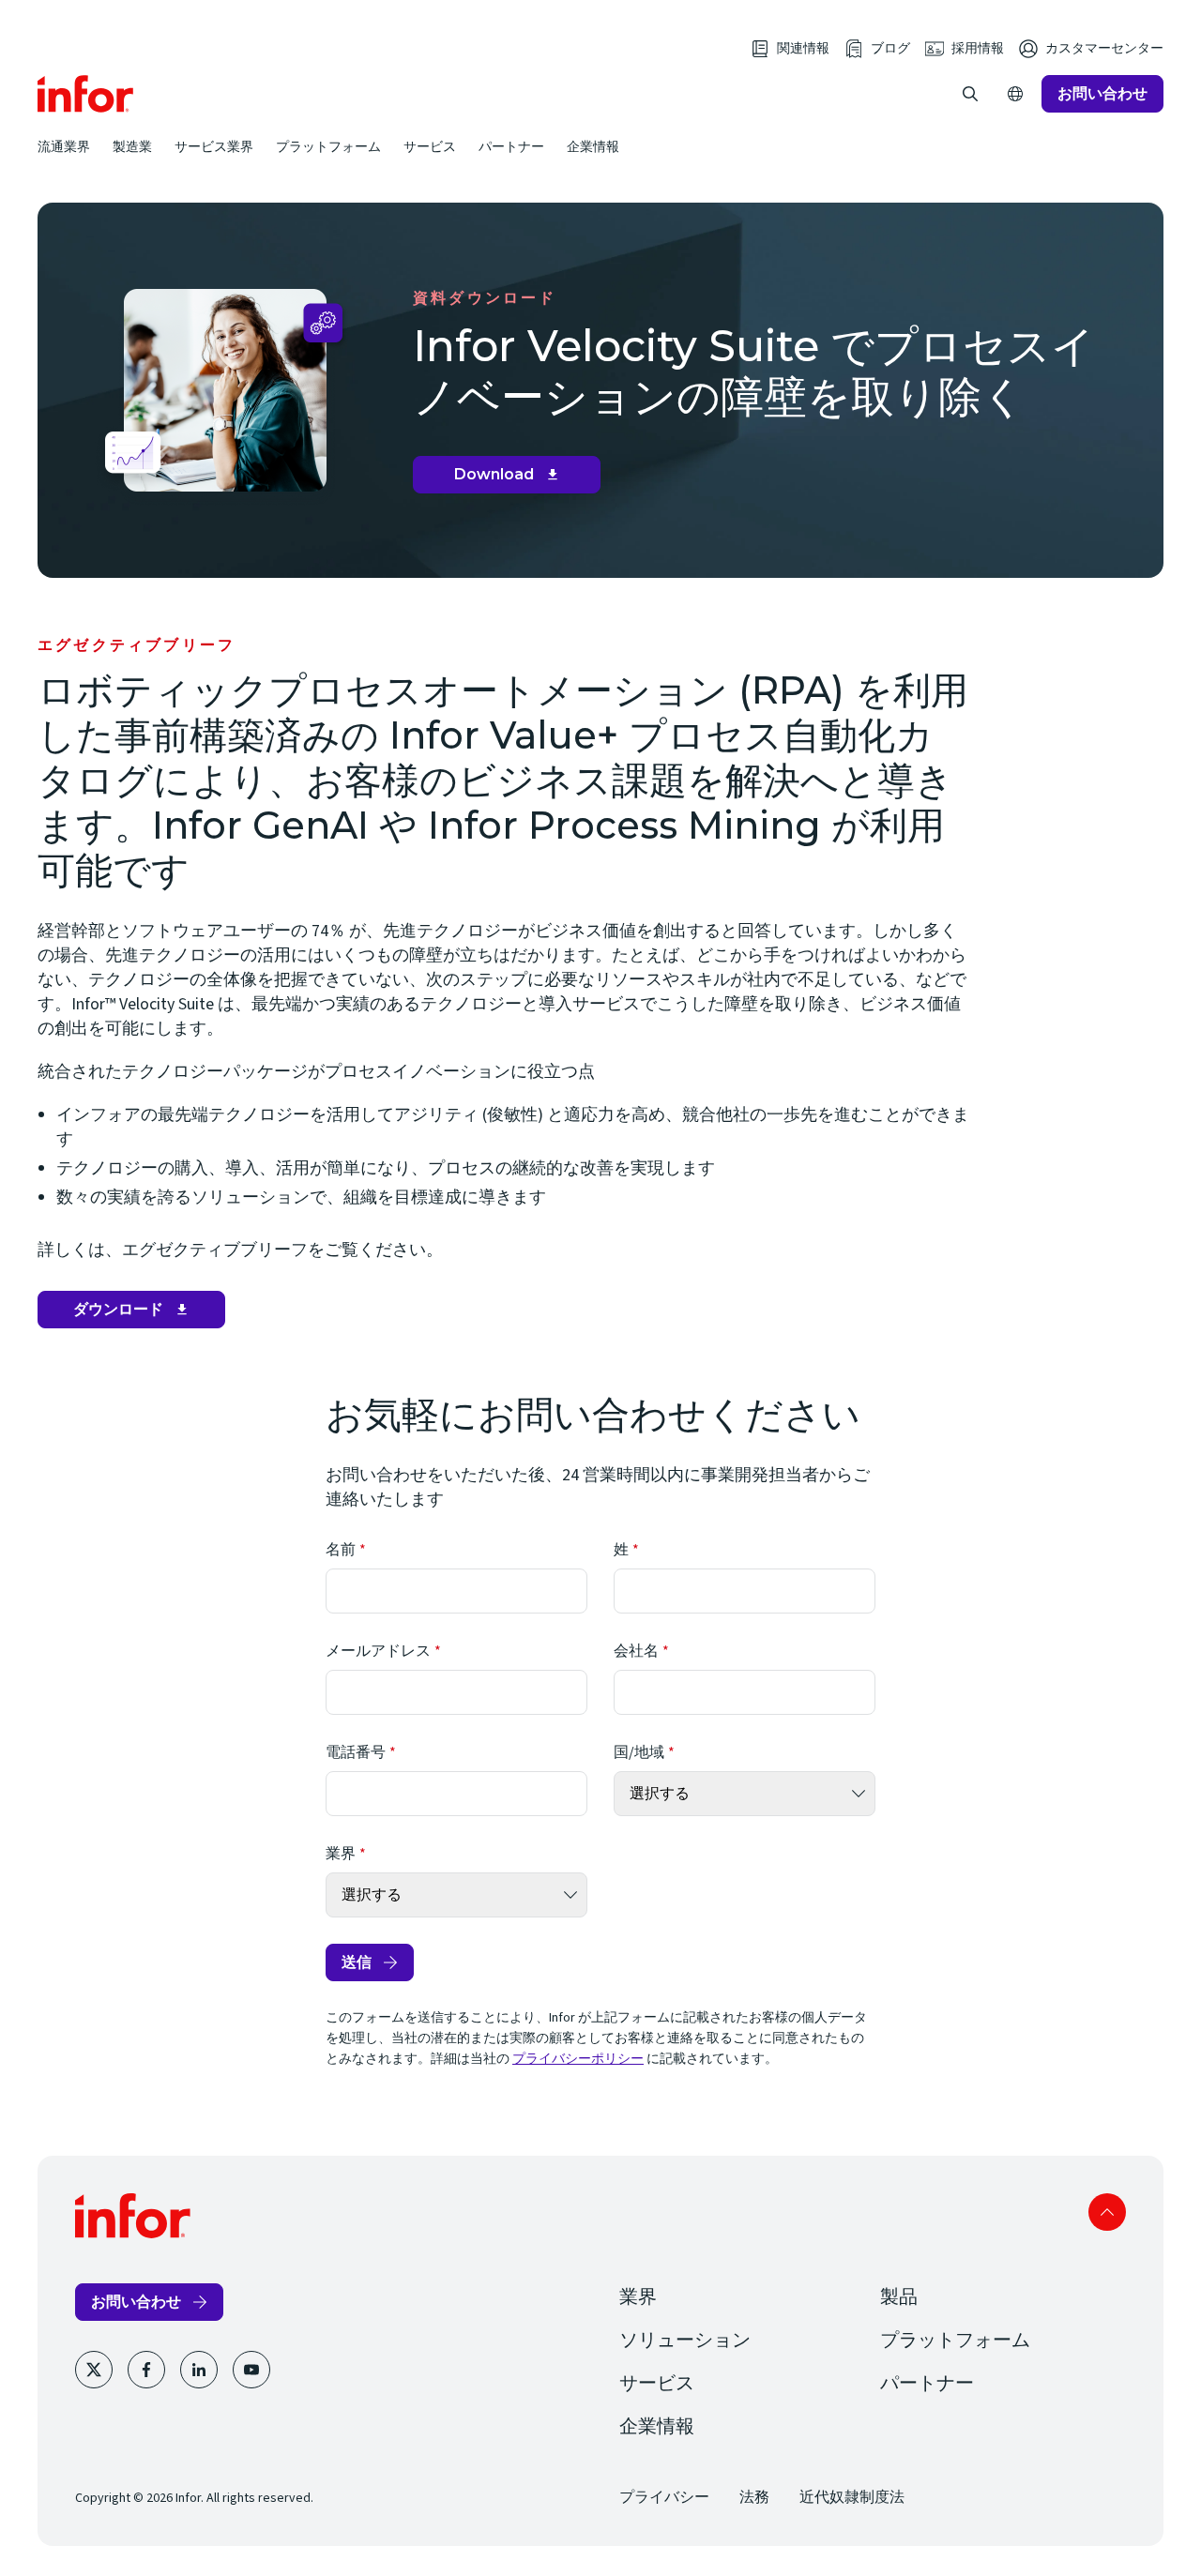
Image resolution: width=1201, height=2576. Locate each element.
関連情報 (803, 49)
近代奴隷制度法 (852, 2497)
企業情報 (593, 146)
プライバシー (664, 2497)
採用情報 (978, 49)
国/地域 (639, 1752)
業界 (341, 1854)
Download (514, 479)
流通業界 (64, 146)
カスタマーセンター (1104, 49)
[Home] (86, 94)
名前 (341, 1550)
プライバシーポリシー (578, 2059)
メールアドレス (378, 1651)
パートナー (511, 146)
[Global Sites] (1015, 94)
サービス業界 (214, 146)
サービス (430, 146)
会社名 (636, 1651)
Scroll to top (1107, 2212)
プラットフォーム (328, 146)
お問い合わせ (1102, 93)
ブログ (890, 49)
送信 (357, 1962)
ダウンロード (136, 1314)
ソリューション (685, 2341)
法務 (754, 2497)
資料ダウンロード (485, 298)
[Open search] (970, 94)
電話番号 (356, 1752)
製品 (899, 2297)
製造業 (132, 146)
